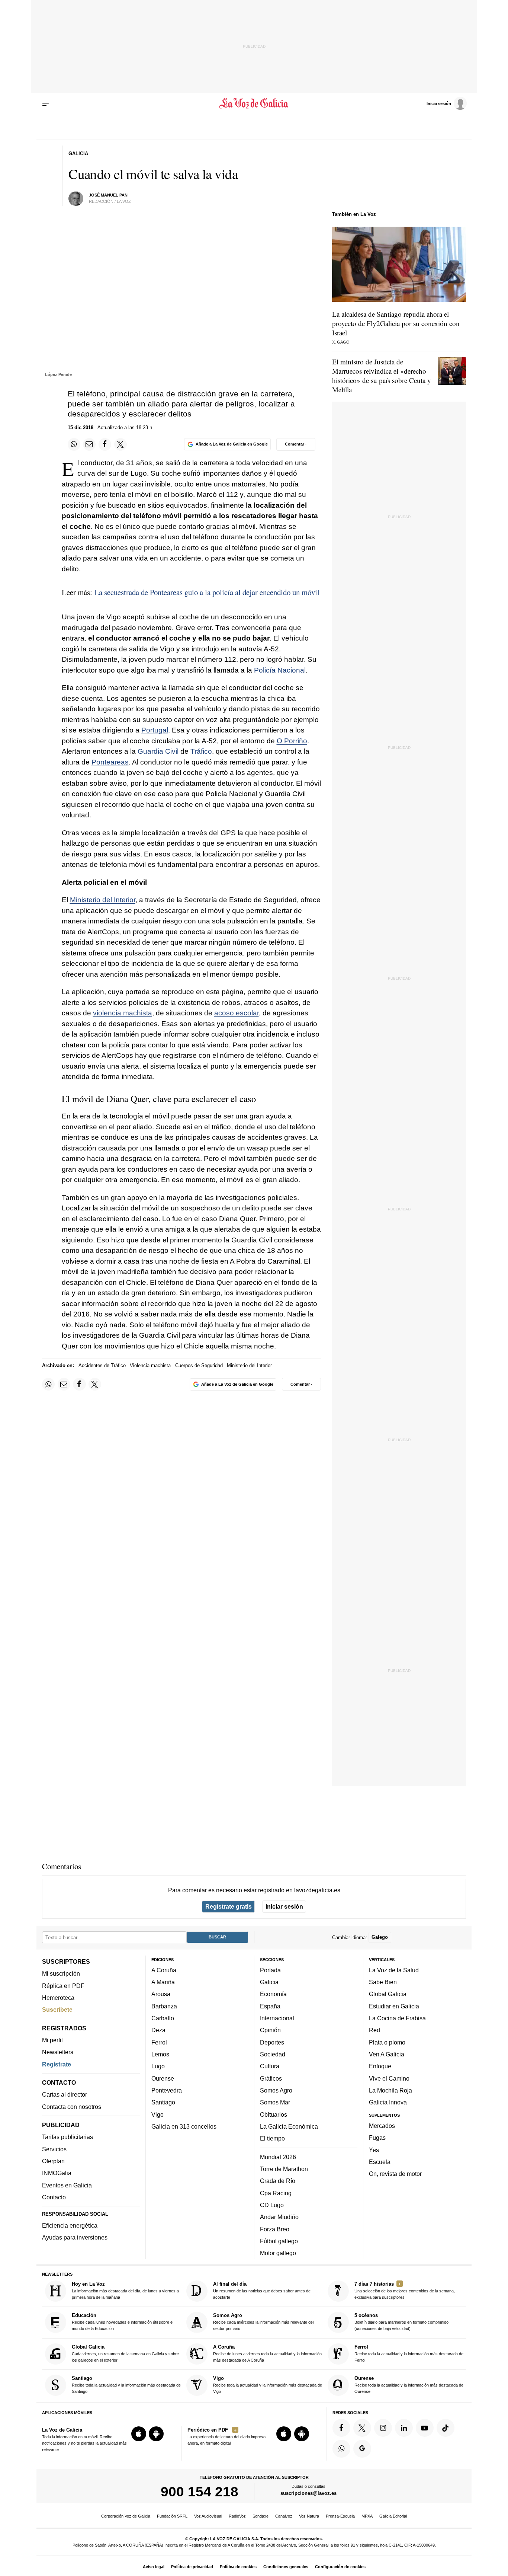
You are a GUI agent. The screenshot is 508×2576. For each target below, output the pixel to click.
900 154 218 (200, 2492)
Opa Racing (276, 2193)
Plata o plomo (387, 2042)
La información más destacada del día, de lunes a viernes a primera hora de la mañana (125, 2290)
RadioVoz (237, 2516)
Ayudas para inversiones (75, 2237)
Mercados (382, 2126)
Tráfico (201, 751)
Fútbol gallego (279, 2241)
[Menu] (47, 103)
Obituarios (274, 2114)
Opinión (270, 2030)
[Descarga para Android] (156, 2434)
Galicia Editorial (393, 2516)
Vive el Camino (389, 2078)
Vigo (157, 2114)
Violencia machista (150, 1365)
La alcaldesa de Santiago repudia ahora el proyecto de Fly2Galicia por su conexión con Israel (396, 323)
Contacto (54, 2197)
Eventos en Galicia (67, 2185)
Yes (374, 2150)
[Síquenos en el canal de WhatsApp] (341, 2449)
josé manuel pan (108, 195)
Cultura (270, 2066)
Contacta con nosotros (72, 2107)
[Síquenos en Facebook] (341, 2428)
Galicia (269, 1982)
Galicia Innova (388, 2102)
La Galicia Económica (289, 2126)
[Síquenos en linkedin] (404, 2428)
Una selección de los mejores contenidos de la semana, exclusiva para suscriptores (405, 2290)
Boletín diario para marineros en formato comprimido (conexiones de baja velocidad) (401, 2322)
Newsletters (58, 2052)
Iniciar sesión (284, 1906)
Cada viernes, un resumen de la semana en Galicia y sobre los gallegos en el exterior (125, 2353)
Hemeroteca (58, 1998)
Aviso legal (154, 2567)
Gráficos (271, 2078)
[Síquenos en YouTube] (425, 2428)
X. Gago (341, 342)
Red (374, 2030)
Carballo (163, 2018)
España (270, 2006)
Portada (270, 1970)
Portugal (155, 730)
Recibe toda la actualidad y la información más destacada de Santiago (126, 2385)
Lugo (158, 2066)
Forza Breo (275, 2229)
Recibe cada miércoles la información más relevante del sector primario (263, 2322)
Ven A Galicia (387, 2054)
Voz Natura (309, 2516)
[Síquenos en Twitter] (362, 2428)
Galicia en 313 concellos (184, 2126)
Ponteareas (110, 762)
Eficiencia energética (70, 2225)
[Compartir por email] (89, 444)
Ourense (163, 2078)
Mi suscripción (61, 1973)
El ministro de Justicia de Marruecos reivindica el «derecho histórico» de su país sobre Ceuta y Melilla (382, 376)
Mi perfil (52, 2040)
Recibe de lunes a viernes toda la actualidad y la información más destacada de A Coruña (267, 2353)
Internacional (277, 2018)
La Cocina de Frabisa (397, 2018)
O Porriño (292, 741)
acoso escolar (237, 1013)
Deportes (272, 2042)
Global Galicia (388, 1994)
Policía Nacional (280, 670)
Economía (273, 1994)
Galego (380, 1937)
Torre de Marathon (284, 2169)
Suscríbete (57, 2010)
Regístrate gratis (229, 1906)
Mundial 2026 (278, 2157)
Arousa (161, 1994)
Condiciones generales (286, 2567)
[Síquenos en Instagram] (383, 2428)
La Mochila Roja (390, 2090)
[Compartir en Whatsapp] (74, 444)
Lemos (160, 2054)
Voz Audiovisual (208, 2516)
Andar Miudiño (279, 2217)
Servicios (54, 2149)
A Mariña (163, 1982)
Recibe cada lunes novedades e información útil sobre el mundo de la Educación (123, 2322)
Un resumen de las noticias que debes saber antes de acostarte (262, 2290)
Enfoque (380, 2066)
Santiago (163, 2102)
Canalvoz (284, 2516)
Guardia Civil (158, 751)
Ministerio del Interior (103, 900)
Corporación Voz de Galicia (126, 2516)
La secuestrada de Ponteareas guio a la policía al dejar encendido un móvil (207, 592)
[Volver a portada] (254, 103)
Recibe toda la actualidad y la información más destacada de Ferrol (409, 2353)
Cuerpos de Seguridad (199, 1365)
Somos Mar (275, 2102)
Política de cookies (238, 2567)
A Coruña (164, 1970)
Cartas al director (65, 2094)
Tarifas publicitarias (67, 2137)
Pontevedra (167, 2090)
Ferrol (159, 2042)
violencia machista (123, 1013)
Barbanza (164, 2006)
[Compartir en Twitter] (120, 444)
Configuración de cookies (340, 2567)
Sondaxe (261, 2516)
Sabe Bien (383, 1982)
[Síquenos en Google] (362, 2449)
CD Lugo (272, 2205)
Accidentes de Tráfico (102, 1365)
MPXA (367, 2516)
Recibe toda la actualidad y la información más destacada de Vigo (268, 2385)
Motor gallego (278, 2253)
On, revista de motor (395, 2174)
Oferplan (53, 2161)
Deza (158, 2030)
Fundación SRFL (172, 2516)
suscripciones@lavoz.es (308, 2493)
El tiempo (272, 2138)
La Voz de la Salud (394, 1970)
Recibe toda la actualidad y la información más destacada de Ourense (409, 2385)
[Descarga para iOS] (139, 2434)
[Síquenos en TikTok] (446, 2428)
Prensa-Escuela (340, 2516)
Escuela (380, 2162)
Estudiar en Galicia (394, 2006)
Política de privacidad (192, 2567)
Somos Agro (276, 2090)
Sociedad (273, 2054)
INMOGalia (57, 2173)
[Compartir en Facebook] (105, 444)
